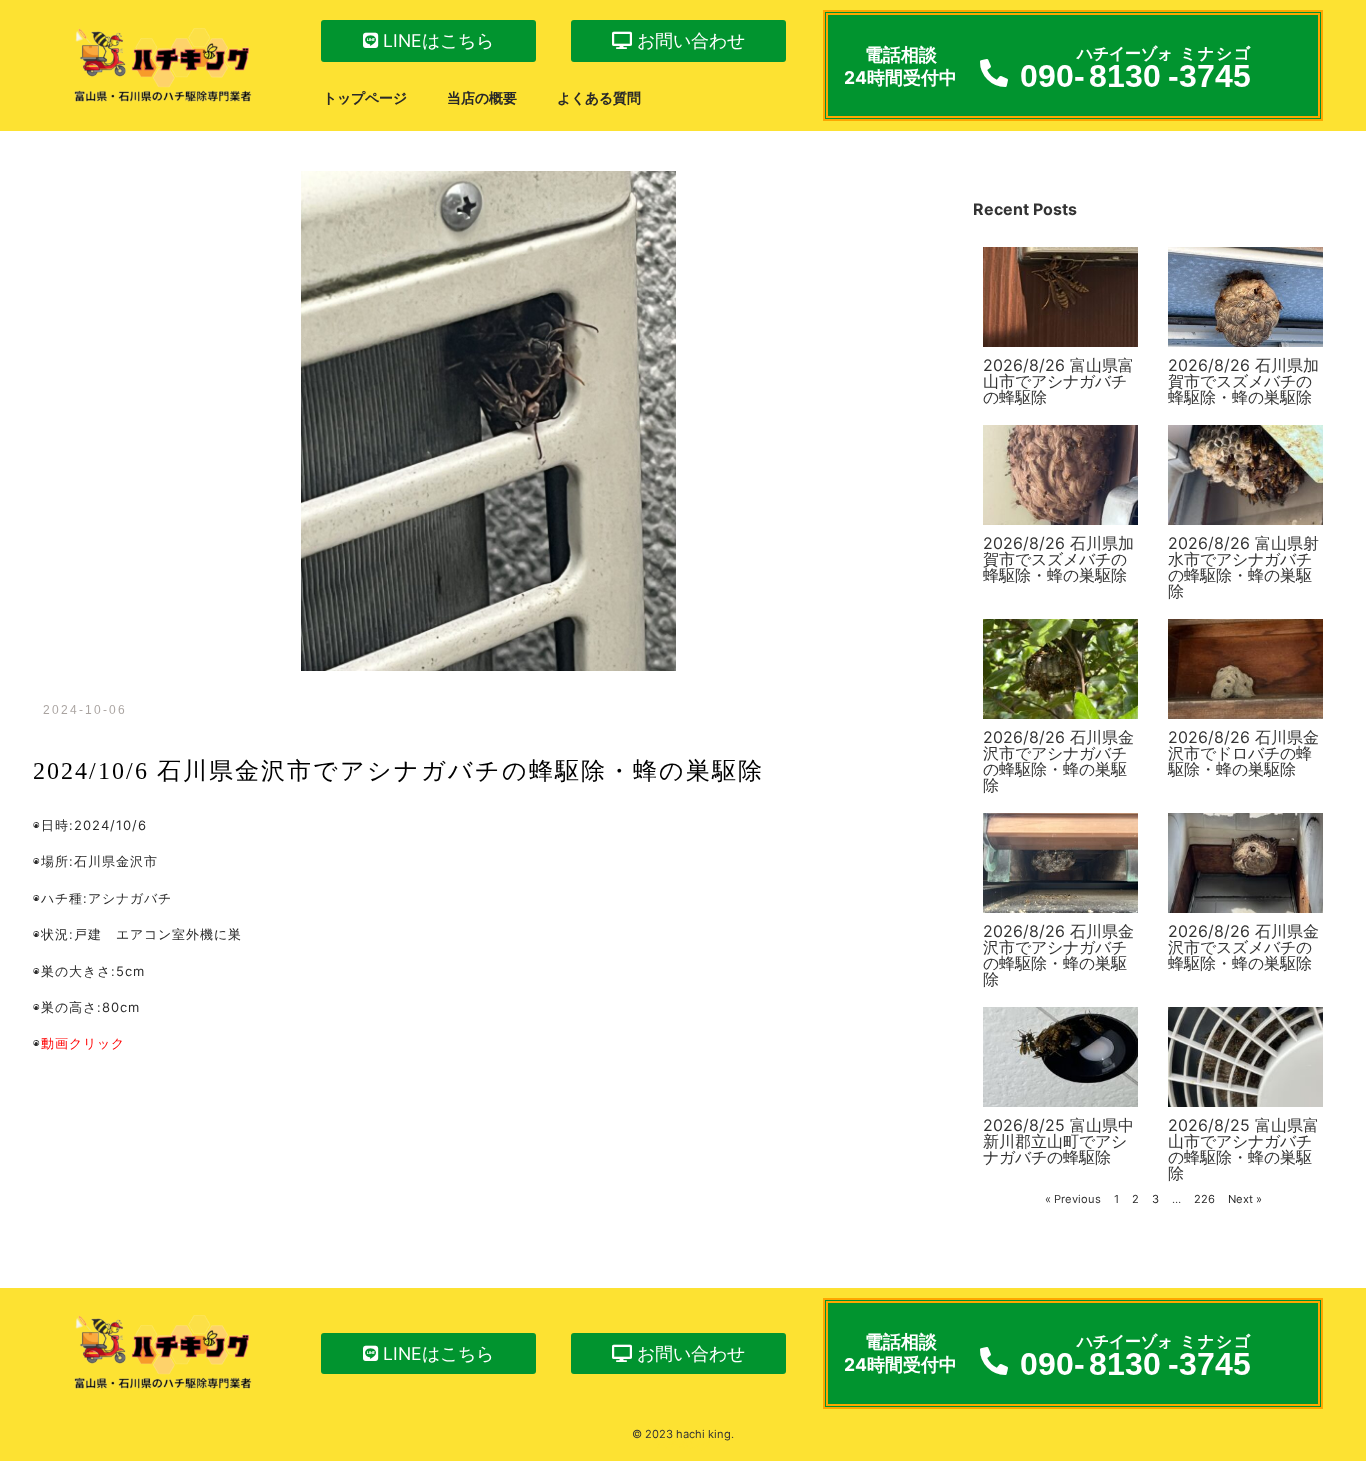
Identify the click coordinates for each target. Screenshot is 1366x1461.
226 (1204, 1199)
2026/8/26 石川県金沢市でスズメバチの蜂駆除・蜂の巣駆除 (1243, 947)
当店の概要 (482, 97)
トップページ (365, 97)
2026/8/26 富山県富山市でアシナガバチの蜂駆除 (1058, 381)
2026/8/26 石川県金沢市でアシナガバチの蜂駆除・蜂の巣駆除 (1058, 761)
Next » (1245, 1199)
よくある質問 (599, 97)
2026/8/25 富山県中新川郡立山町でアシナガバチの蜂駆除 (1058, 1141)
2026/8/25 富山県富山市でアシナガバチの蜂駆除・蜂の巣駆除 (1243, 1149)
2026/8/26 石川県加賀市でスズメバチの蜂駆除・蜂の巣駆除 (1243, 381)
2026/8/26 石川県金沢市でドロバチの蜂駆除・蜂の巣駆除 (1243, 753)
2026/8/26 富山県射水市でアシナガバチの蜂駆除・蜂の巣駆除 (1243, 567)
